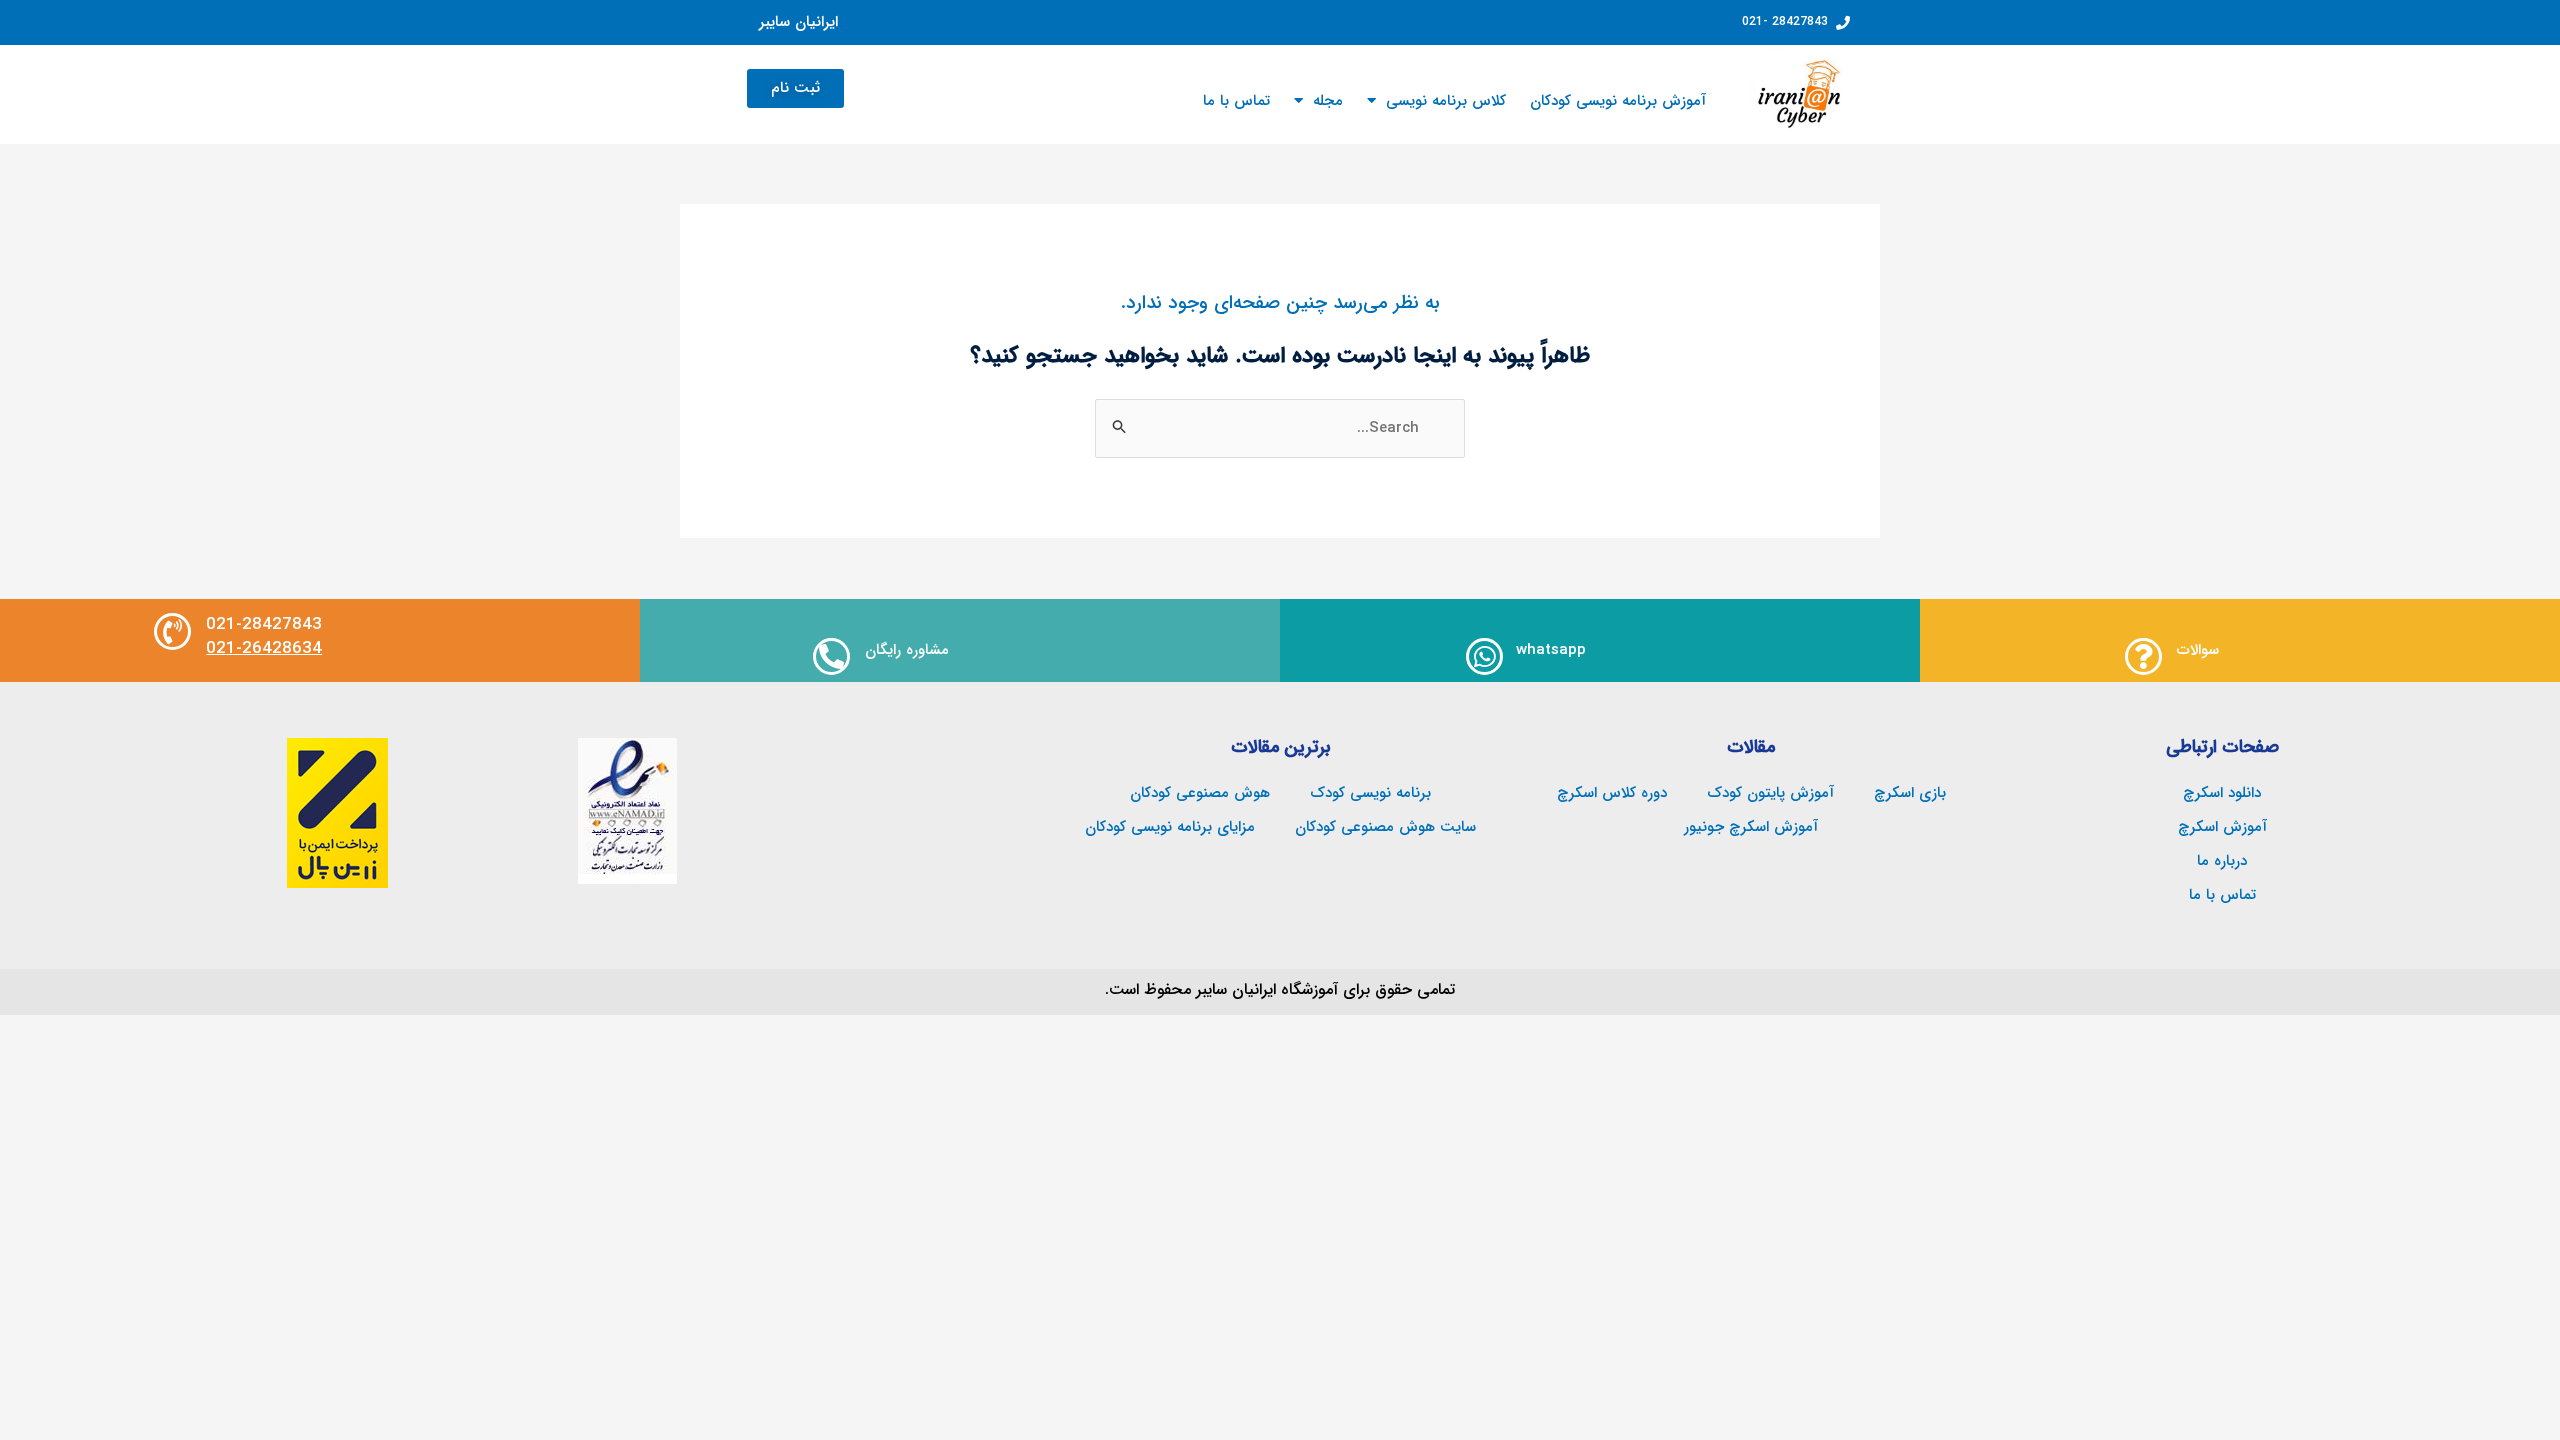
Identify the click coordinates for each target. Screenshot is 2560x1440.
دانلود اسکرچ (2222, 793)
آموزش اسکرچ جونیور (1751, 827)
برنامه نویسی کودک (1370, 793)
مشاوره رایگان (907, 650)
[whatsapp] (1484, 656)
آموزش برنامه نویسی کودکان (1618, 101)
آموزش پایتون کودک (1770, 793)
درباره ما (2222, 861)
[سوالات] (2143, 656)
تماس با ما (1236, 101)
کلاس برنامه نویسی (1446, 101)
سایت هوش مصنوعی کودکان (1385, 827)
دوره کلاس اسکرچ (1612, 793)
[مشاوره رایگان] (831, 656)
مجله (1328, 101)
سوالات (2198, 650)
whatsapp (1551, 650)
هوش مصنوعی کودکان (1200, 793)
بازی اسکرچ (1910, 793)
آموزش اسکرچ (2222, 827)
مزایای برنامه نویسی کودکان (1170, 827)
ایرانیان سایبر (798, 22)
